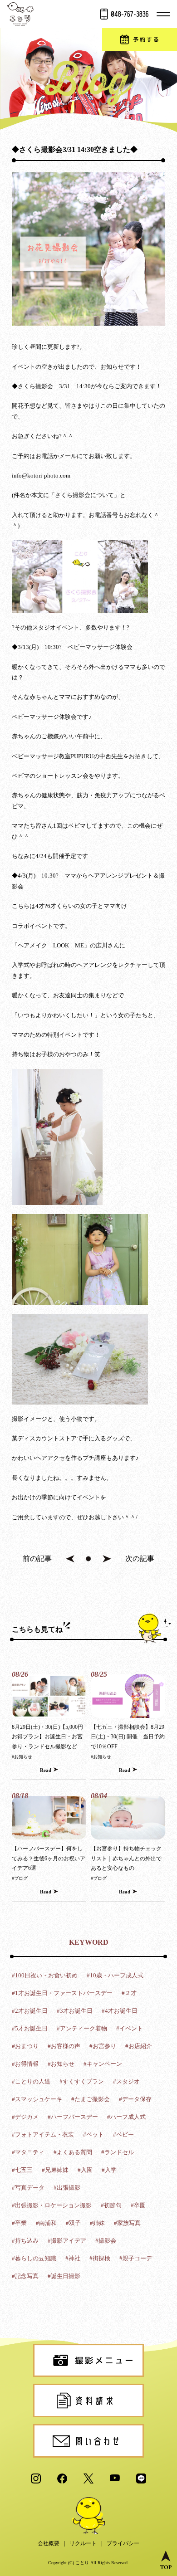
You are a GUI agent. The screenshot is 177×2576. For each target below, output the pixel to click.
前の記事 (37, 1559)
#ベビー (123, 2134)
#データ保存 (135, 2099)
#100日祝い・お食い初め (45, 1975)
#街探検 (100, 2258)
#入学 (109, 2170)
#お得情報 (25, 2064)
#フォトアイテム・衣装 (43, 2134)
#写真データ (28, 2188)
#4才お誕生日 (120, 2011)
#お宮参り (103, 2046)
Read (46, 1770)
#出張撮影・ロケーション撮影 (52, 2205)
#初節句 (111, 2205)
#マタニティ (28, 2152)
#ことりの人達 (31, 2081)
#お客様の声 (64, 2046)
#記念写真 (25, 2276)
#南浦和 (46, 2223)
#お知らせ (22, 1757)
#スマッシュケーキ (37, 2099)
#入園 (85, 2170)
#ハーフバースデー (73, 2117)
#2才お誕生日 (30, 2011)
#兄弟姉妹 (55, 2170)
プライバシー (123, 2543)
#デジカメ (25, 2117)
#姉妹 (97, 2223)
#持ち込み (25, 2241)
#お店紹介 (139, 2046)
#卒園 (138, 2205)
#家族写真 (127, 2223)
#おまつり (25, 2046)
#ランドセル (118, 2152)
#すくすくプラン (82, 2081)
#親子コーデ (136, 2258)
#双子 (73, 2223)
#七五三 (22, 2170)
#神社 (73, 2258)
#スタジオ (126, 2081)
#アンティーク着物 (82, 2028)
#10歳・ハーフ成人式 (115, 1975)
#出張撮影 (67, 2188)
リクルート (83, 2543)
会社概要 (49, 2543)
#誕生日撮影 (64, 2276)
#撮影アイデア (67, 2241)
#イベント (130, 2028)
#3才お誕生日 (75, 2011)
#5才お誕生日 (30, 2028)
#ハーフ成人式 (126, 2117)
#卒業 (19, 2223)
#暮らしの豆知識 (34, 2258)
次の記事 (140, 1559)
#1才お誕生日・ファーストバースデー (62, 1993)
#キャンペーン (103, 2064)
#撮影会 (106, 2241)
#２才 (129, 1993)
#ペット (93, 2134)
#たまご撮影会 (91, 2099)
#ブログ (20, 1878)
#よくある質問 (73, 2152)
